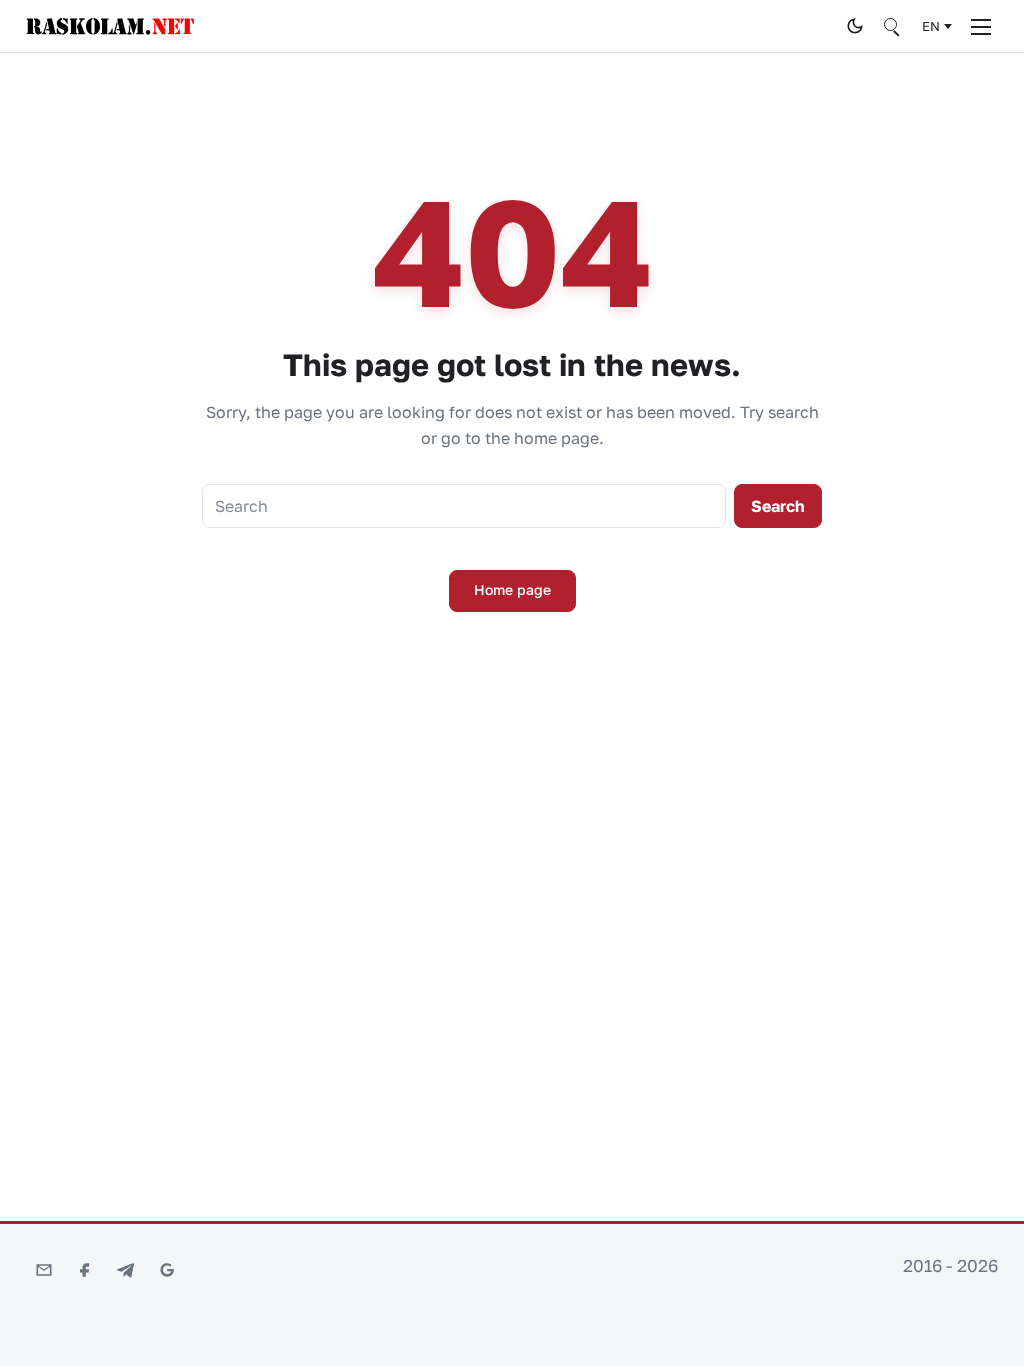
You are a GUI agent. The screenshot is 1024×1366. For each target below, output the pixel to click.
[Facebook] (85, 1270)
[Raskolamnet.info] (430, 26)
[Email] (44, 1270)
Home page (512, 589)
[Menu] (981, 26)
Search (778, 506)
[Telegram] (126, 1270)
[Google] (167, 1270)
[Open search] (893, 26)
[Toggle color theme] (855, 26)
